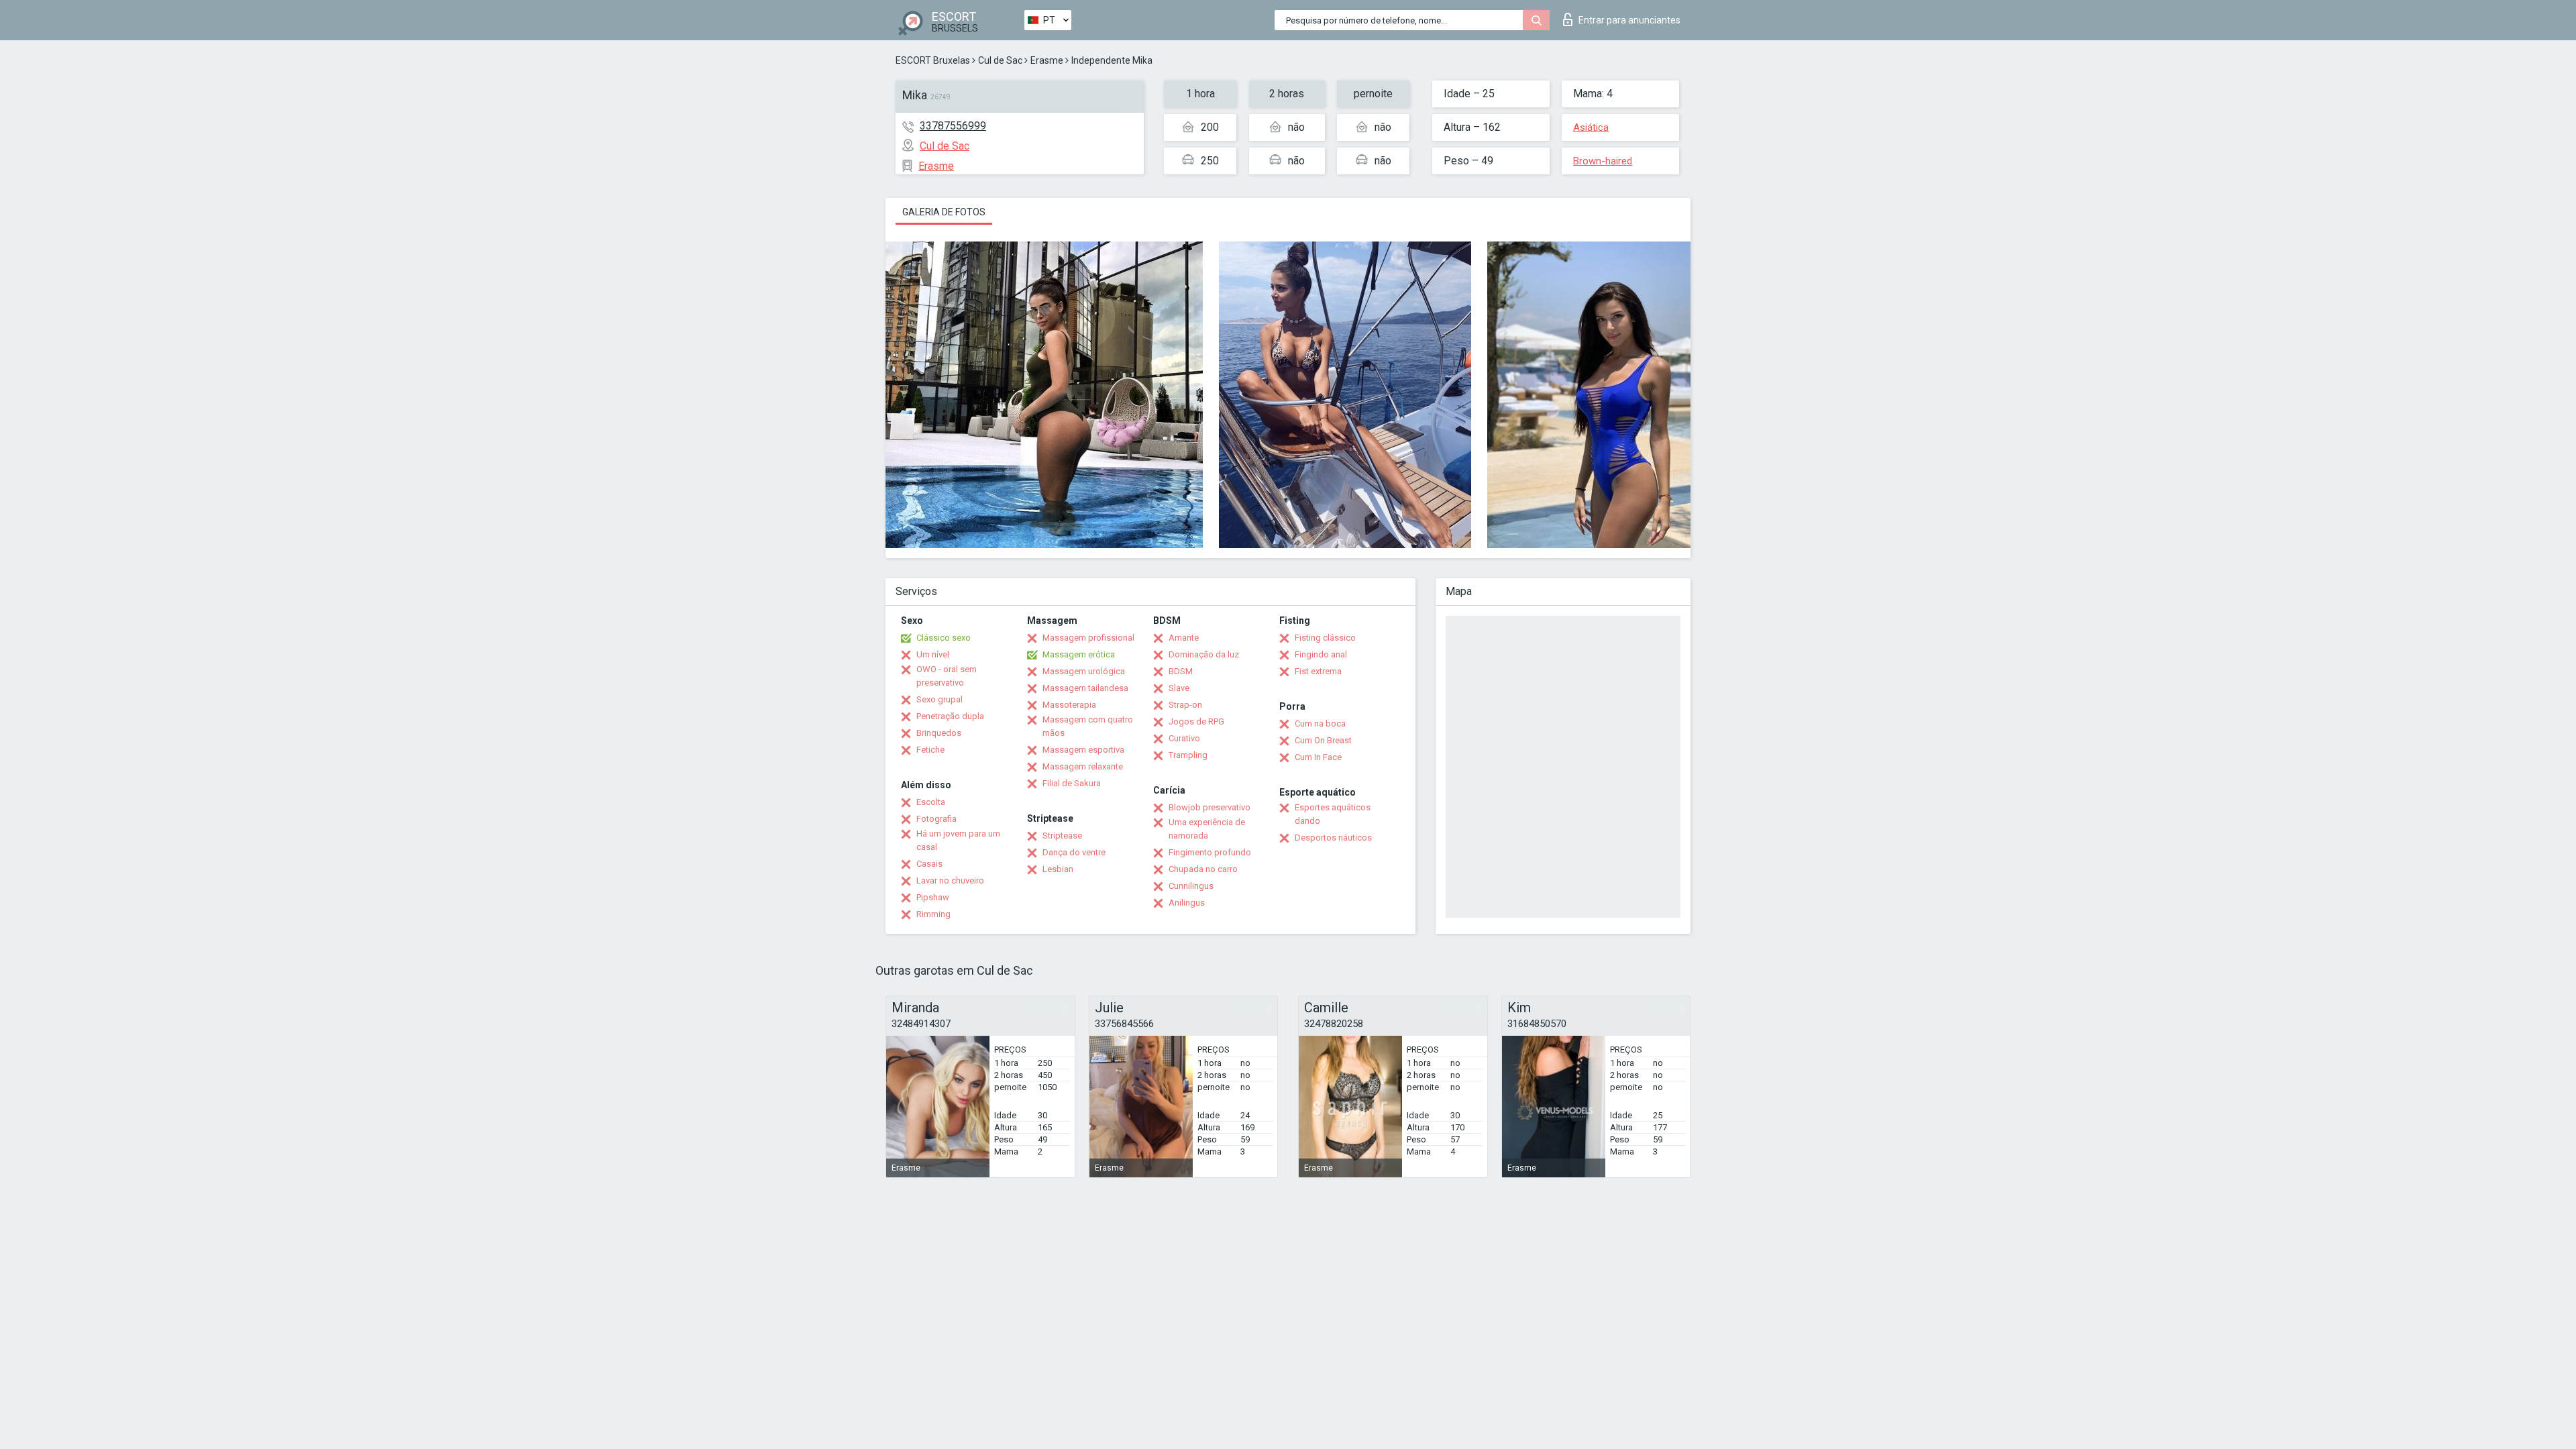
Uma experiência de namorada (1207, 829)
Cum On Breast (1323, 740)
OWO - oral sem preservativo (947, 676)
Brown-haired (1603, 161)
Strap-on (1185, 705)
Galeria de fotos (944, 212)
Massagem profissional (1088, 638)
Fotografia (936, 819)
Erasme (1047, 60)
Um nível (933, 654)
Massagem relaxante (1083, 766)
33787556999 (953, 126)
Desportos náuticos (1333, 838)
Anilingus (1187, 903)
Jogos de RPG (1196, 721)
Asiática (1591, 127)
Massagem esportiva (1083, 750)
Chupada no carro (1203, 869)
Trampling (1188, 755)
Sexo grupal (940, 699)
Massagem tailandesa (1085, 688)
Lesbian (1058, 869)
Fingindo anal (1321, 654)
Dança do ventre (1074, 852)
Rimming (933, 914)
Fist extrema (1318, 671)
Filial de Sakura (1072, 783)
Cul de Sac (1000, 60)
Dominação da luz (1204, 654)
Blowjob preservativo (1210, 807)
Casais (929, 864)
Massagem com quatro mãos (1088, 726)
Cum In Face (1318, 757)
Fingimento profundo (1210, 852)
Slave (1179, 688)
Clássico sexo (944, 638)
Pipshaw (933, 897)
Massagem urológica (1084, 671)
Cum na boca (1320, 723)
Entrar (1629, 20)
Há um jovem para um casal (958, 840)
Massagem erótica (1079, 654)
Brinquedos (939, 733)
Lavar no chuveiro (950, 880)
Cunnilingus (1191, 886)
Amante (1184, 638)
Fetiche (930, 750)
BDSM (1181, 671)
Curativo (1184, 738)
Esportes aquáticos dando (1333, 814)
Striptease (1062, 836)
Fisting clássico (1325, 638)
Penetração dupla (950, 716)
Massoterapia (1069, 705)
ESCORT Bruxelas (933, 60)
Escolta (931, 802)
